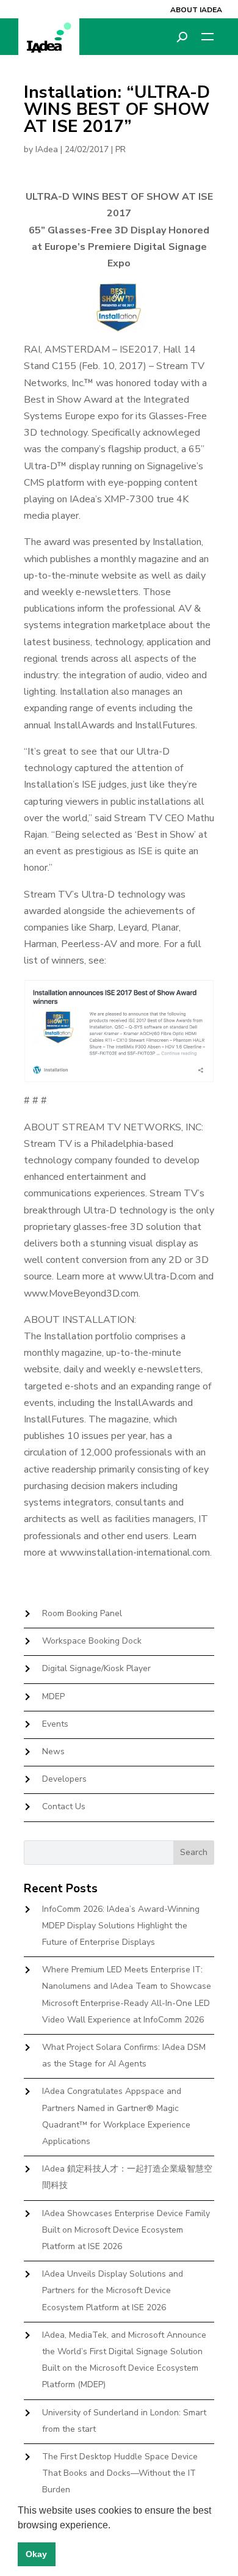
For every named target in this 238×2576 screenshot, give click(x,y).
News (53, 1751)
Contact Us (64, 1806)
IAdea (47, 149)
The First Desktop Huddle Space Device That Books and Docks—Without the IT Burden (120, 2473)
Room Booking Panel (82, 1613)
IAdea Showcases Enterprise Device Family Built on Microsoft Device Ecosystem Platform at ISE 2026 (126, 2230)
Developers (64, 1779)
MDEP (53, 1696)
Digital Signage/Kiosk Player (96, 1668)
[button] (115, 2526)
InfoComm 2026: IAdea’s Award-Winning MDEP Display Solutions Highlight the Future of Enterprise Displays (121, 1926)
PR (121, 149)
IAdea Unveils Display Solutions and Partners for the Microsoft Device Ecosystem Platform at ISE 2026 (113, 2290)
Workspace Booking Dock (92, 1641)
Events (55, 1724)
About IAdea (196, 10)
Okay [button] (36, 2554)
